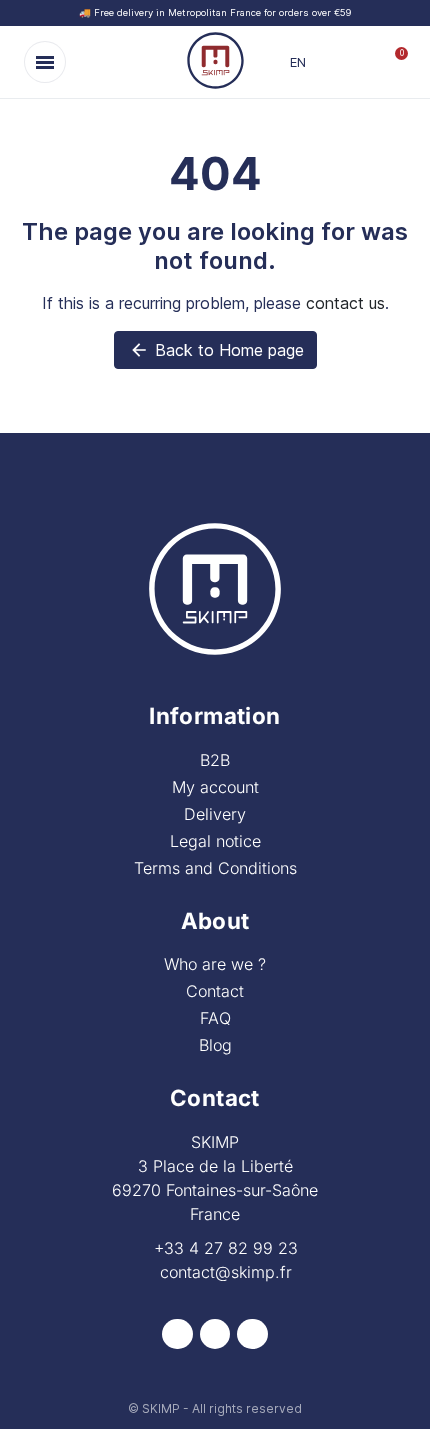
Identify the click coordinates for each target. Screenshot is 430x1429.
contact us (345, 303)
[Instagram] (215, 1334)
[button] (45, 62)
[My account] (360, 62)
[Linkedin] (252, 1334)
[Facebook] (177, 1334)
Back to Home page (216, 350)
